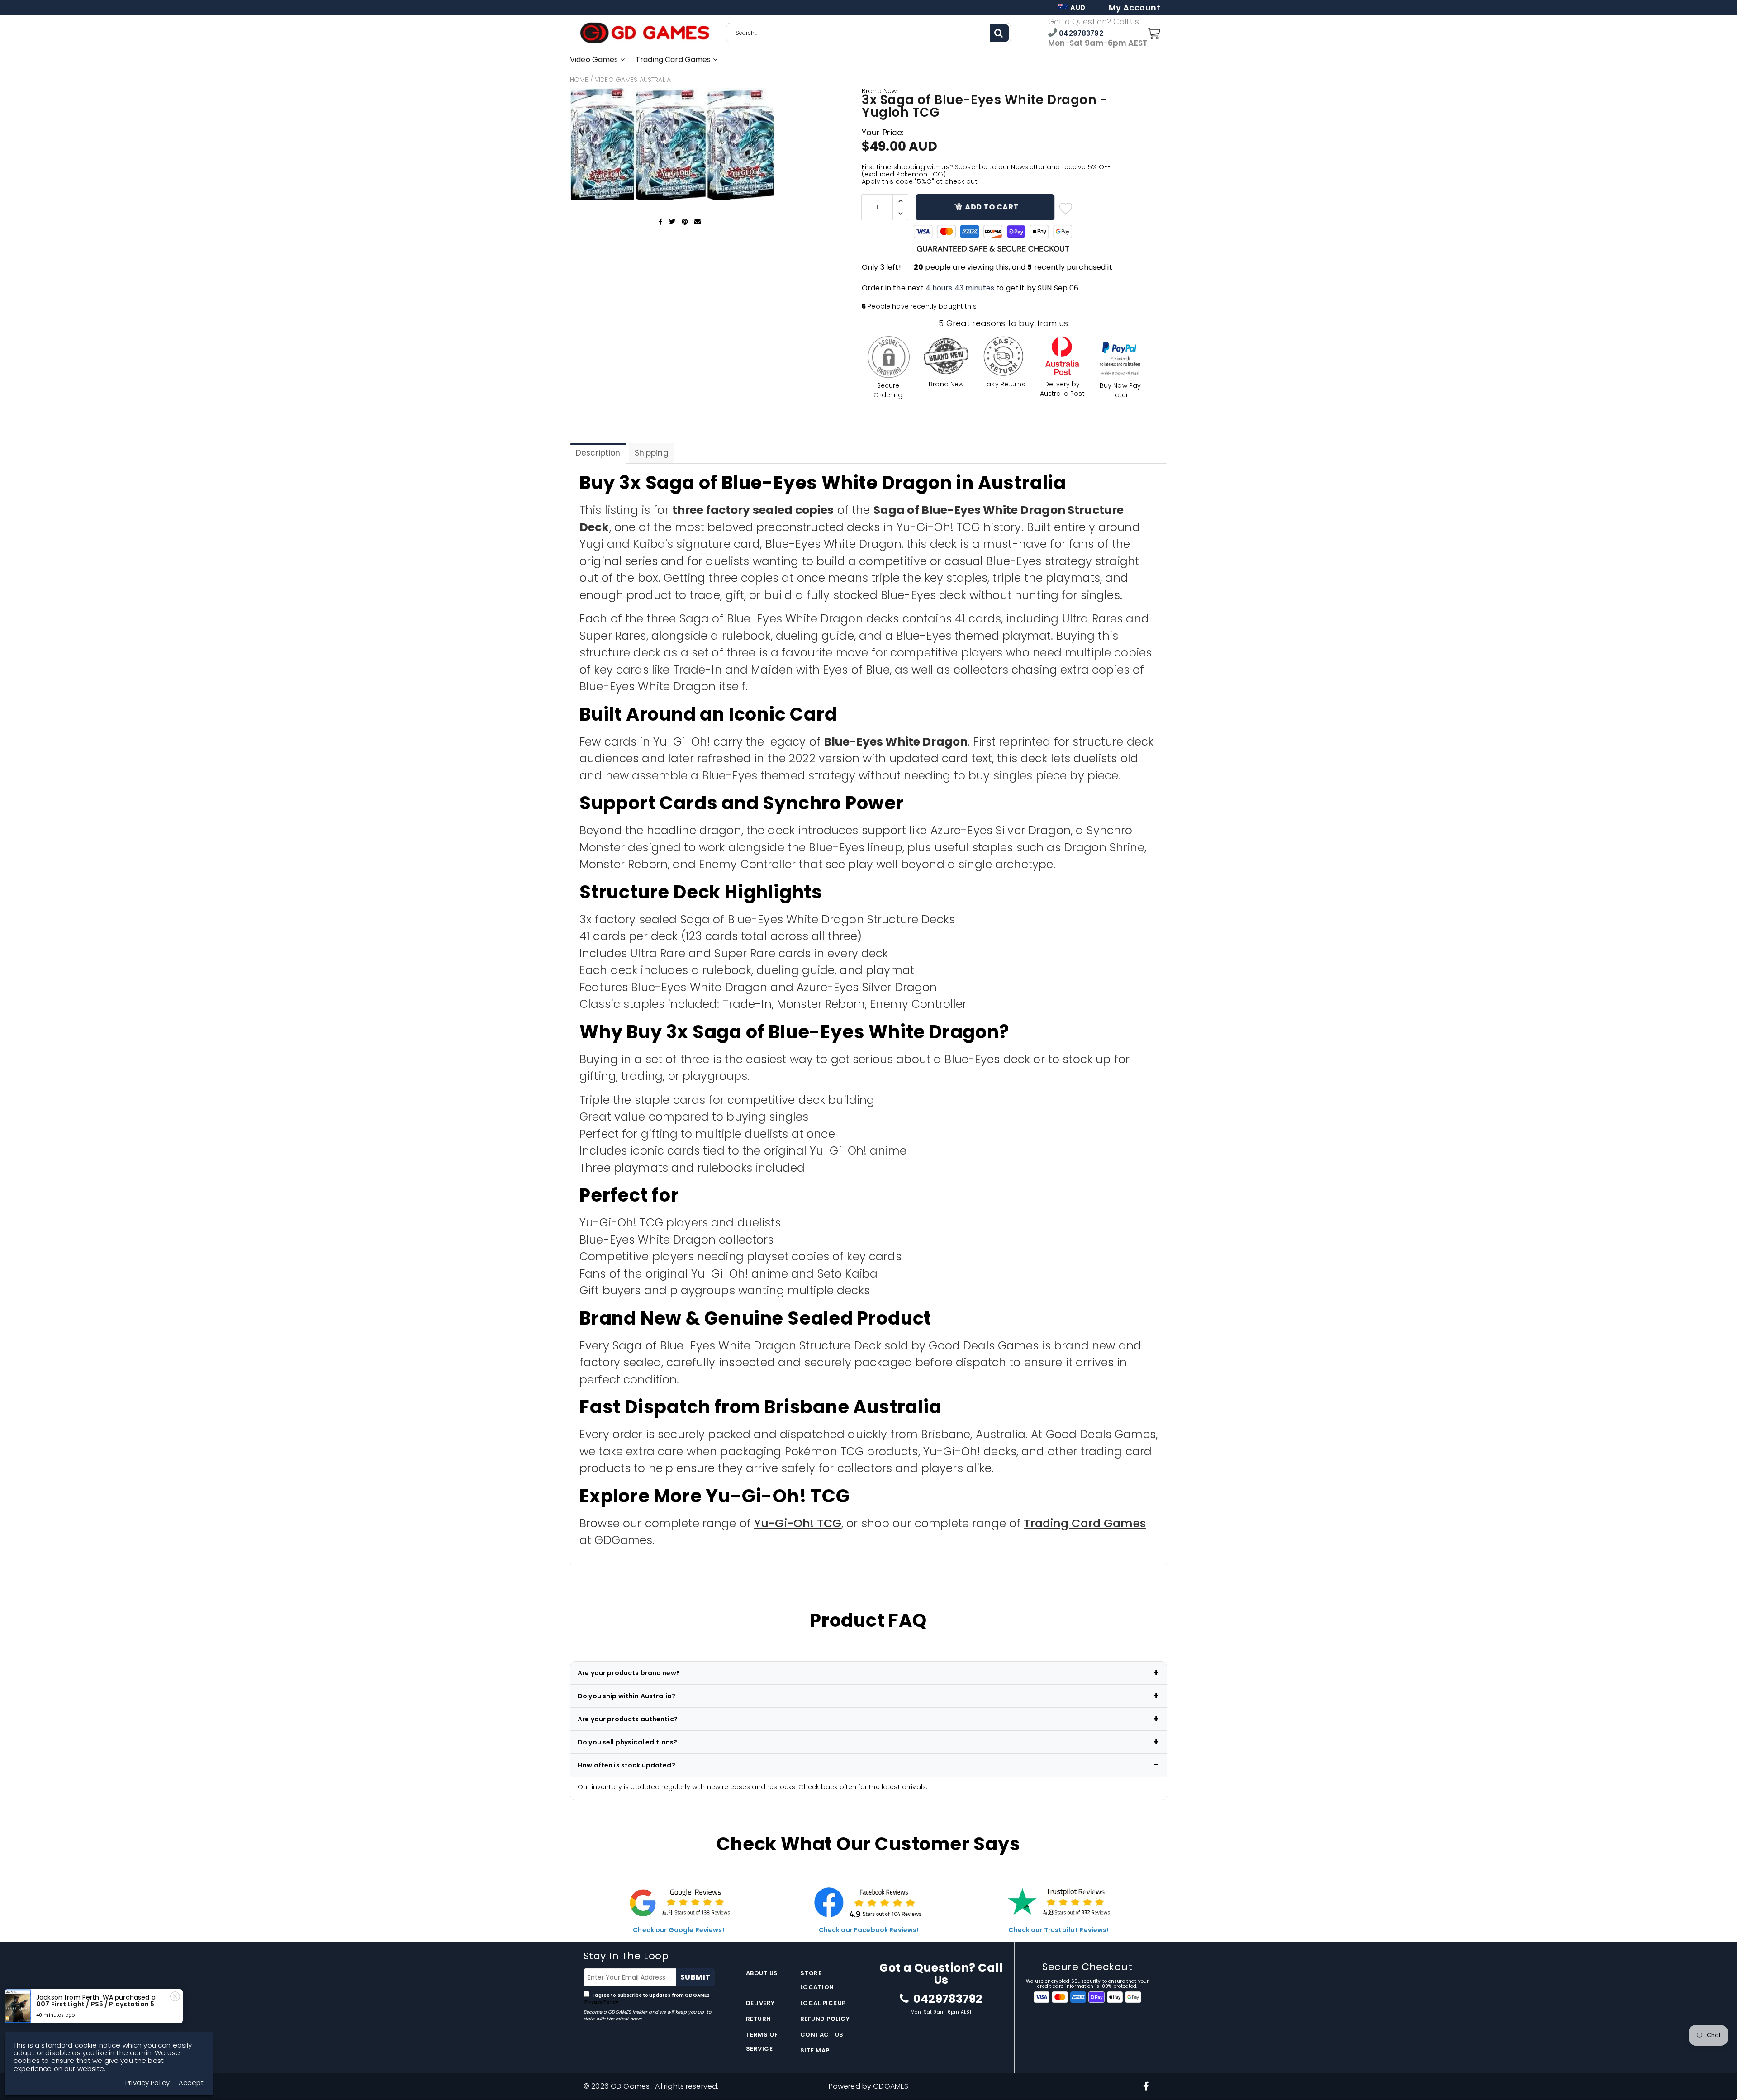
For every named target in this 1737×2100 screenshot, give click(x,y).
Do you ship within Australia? (626, 1696)
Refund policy (825, 2019)
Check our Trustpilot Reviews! (1058, 1930)
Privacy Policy (601, 2002)
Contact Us (822, 2035)
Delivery (760, 2003)
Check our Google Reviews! (679, 1930)
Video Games (595, 59)
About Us (762, 1973)
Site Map (815, 2050)
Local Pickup (823, 2003)
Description (598, 453)
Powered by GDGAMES (869, 2086)
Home (579, 80)
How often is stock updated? (626, 1765)
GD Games (631, 2086)
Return (759, 2019)
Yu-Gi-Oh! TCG (798, 1523)
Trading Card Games (674, 59)
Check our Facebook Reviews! (869, 1930)
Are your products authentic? (628, 1719)
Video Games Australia (633, 80)
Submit (695, 1977)
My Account (1134, 8)
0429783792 (1080, 33)
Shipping (652, 453)
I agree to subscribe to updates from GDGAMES (647, 1999)
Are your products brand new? (629, 1673)
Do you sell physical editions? (627, 1742)
